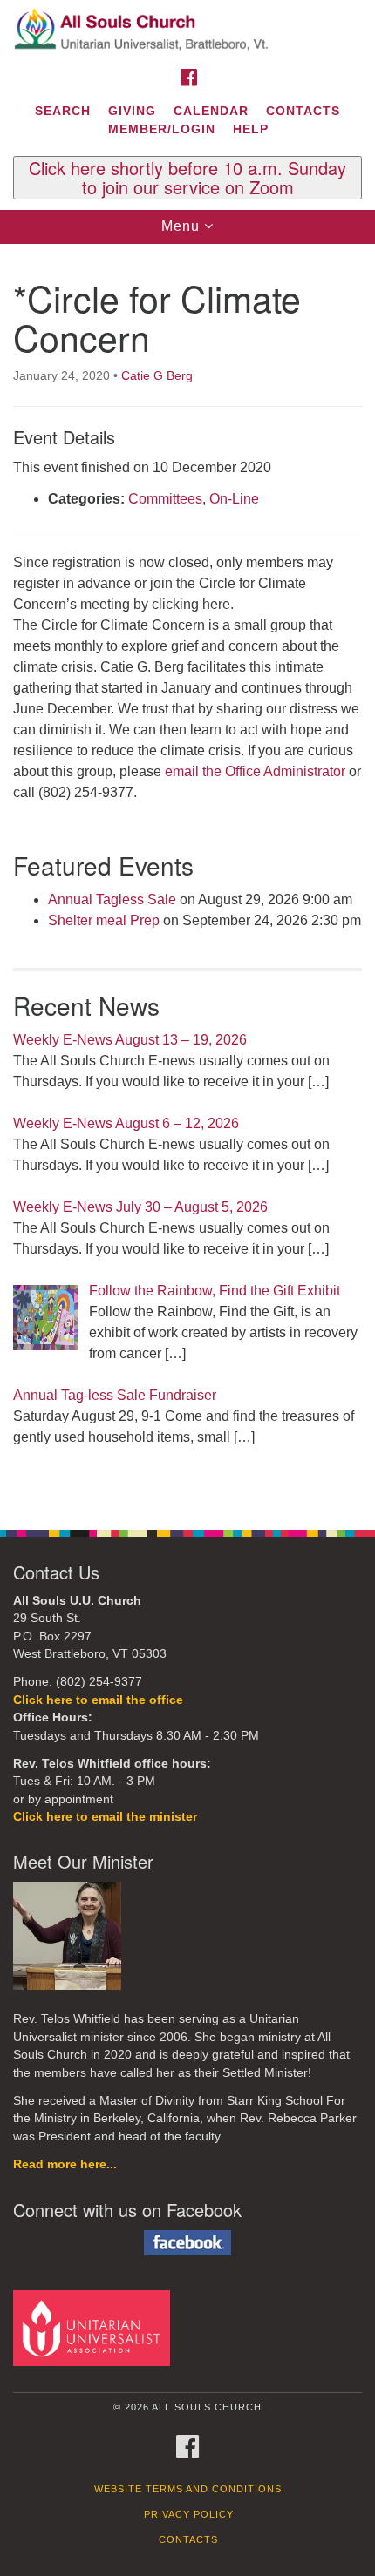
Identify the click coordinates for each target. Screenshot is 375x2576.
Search (63, 111)
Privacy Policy (189, 2514)
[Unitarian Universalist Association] (95, 2327)
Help (251, 129)
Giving (132, 111)
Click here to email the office (98, 1700)
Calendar (211, 111)
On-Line (234, 499)
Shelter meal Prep (104, 920)
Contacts (303, 111)
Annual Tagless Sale (112, 899)
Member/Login (162, 129)
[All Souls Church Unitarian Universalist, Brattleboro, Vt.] (187, 30)
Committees (165, 499)
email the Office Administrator (255, 771)
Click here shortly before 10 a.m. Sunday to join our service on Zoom (187, 178)
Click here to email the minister (105, 1817)
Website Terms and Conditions (188, 2489)
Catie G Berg (157, 375)
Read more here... (65, 2164)
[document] (187, 877)
